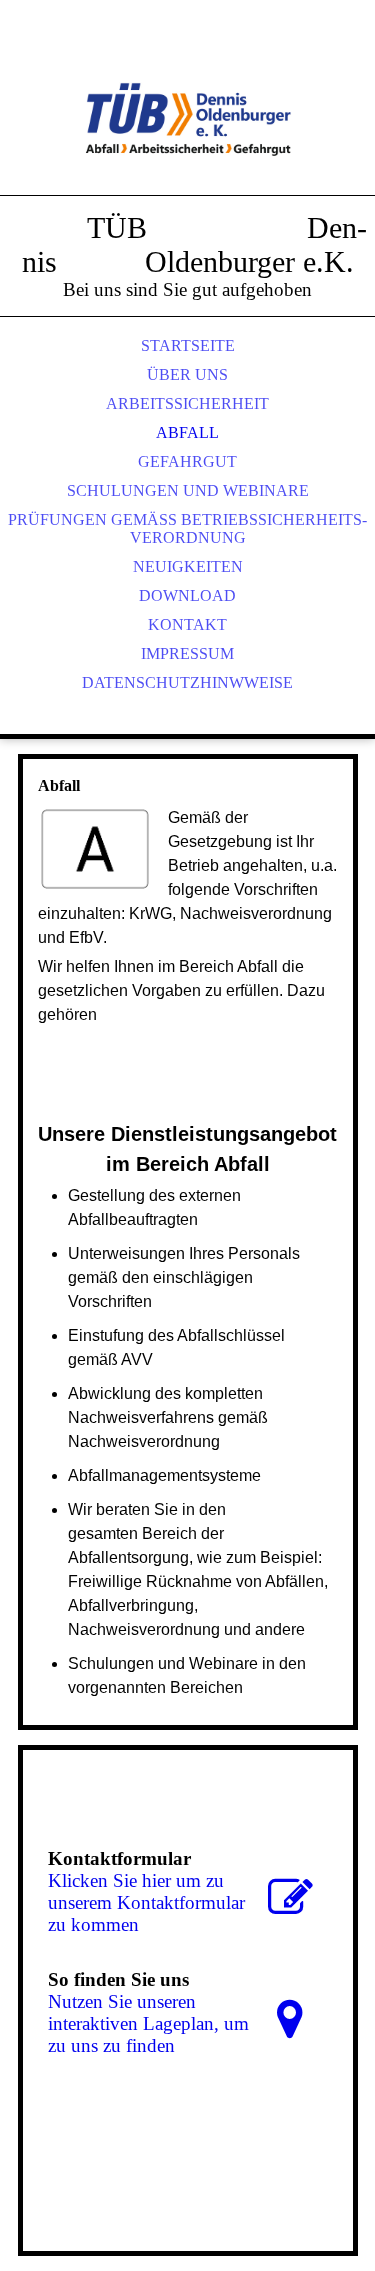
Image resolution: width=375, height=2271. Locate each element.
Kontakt (187, 624)
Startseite (188, 345)
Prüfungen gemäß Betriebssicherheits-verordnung (187, 528)
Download (187, 595)
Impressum (187, 653)
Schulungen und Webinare (188, 490)
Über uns (187, 374)
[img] (188, 120)
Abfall (187, 432)
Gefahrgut (187, 461)
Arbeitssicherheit (187, 403)
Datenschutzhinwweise (187, 682)
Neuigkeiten (188, 566)
